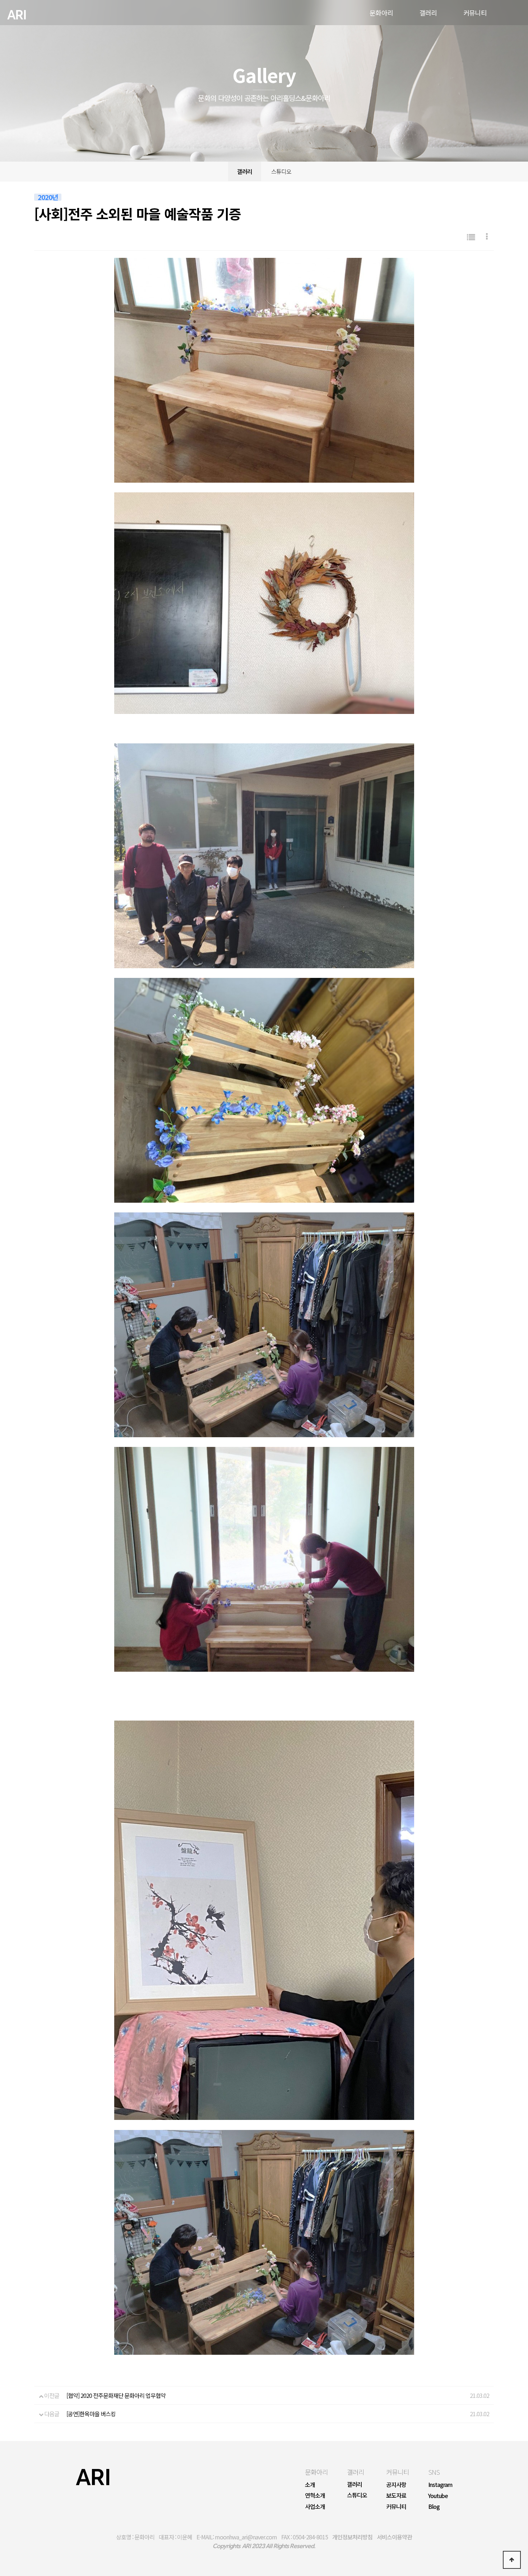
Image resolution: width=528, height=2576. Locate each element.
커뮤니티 (398, 2472)
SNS (434, 2472)
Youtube (438, 2496)
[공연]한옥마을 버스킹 (91, 2414)
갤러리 (245, 171)
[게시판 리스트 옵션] (487, 237)
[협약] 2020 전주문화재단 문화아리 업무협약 (116, 2395)
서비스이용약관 (394, 2537)
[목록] (471, 237)
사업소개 (315, 2506)
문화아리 (316, 2472)
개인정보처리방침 (352, 2537)
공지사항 (396, 2484)
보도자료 (396, 2495)
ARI (17, 15)
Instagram (440, 2484)
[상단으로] (512, 2560)
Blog (434, 2506)
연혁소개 (315, 2495)
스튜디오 (281, 171)
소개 (310, 2484)
